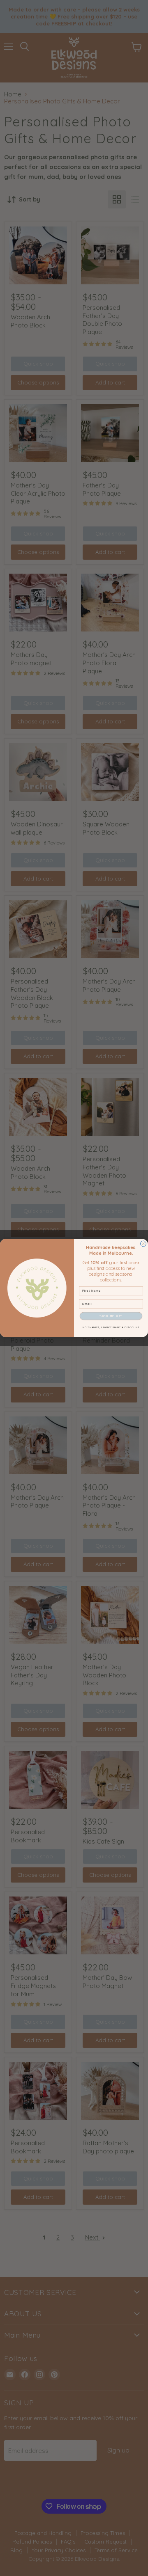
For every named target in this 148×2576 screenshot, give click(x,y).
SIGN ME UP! (111, 1316)
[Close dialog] (143, 1244)
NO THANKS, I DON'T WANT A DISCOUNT (111, 1327)
